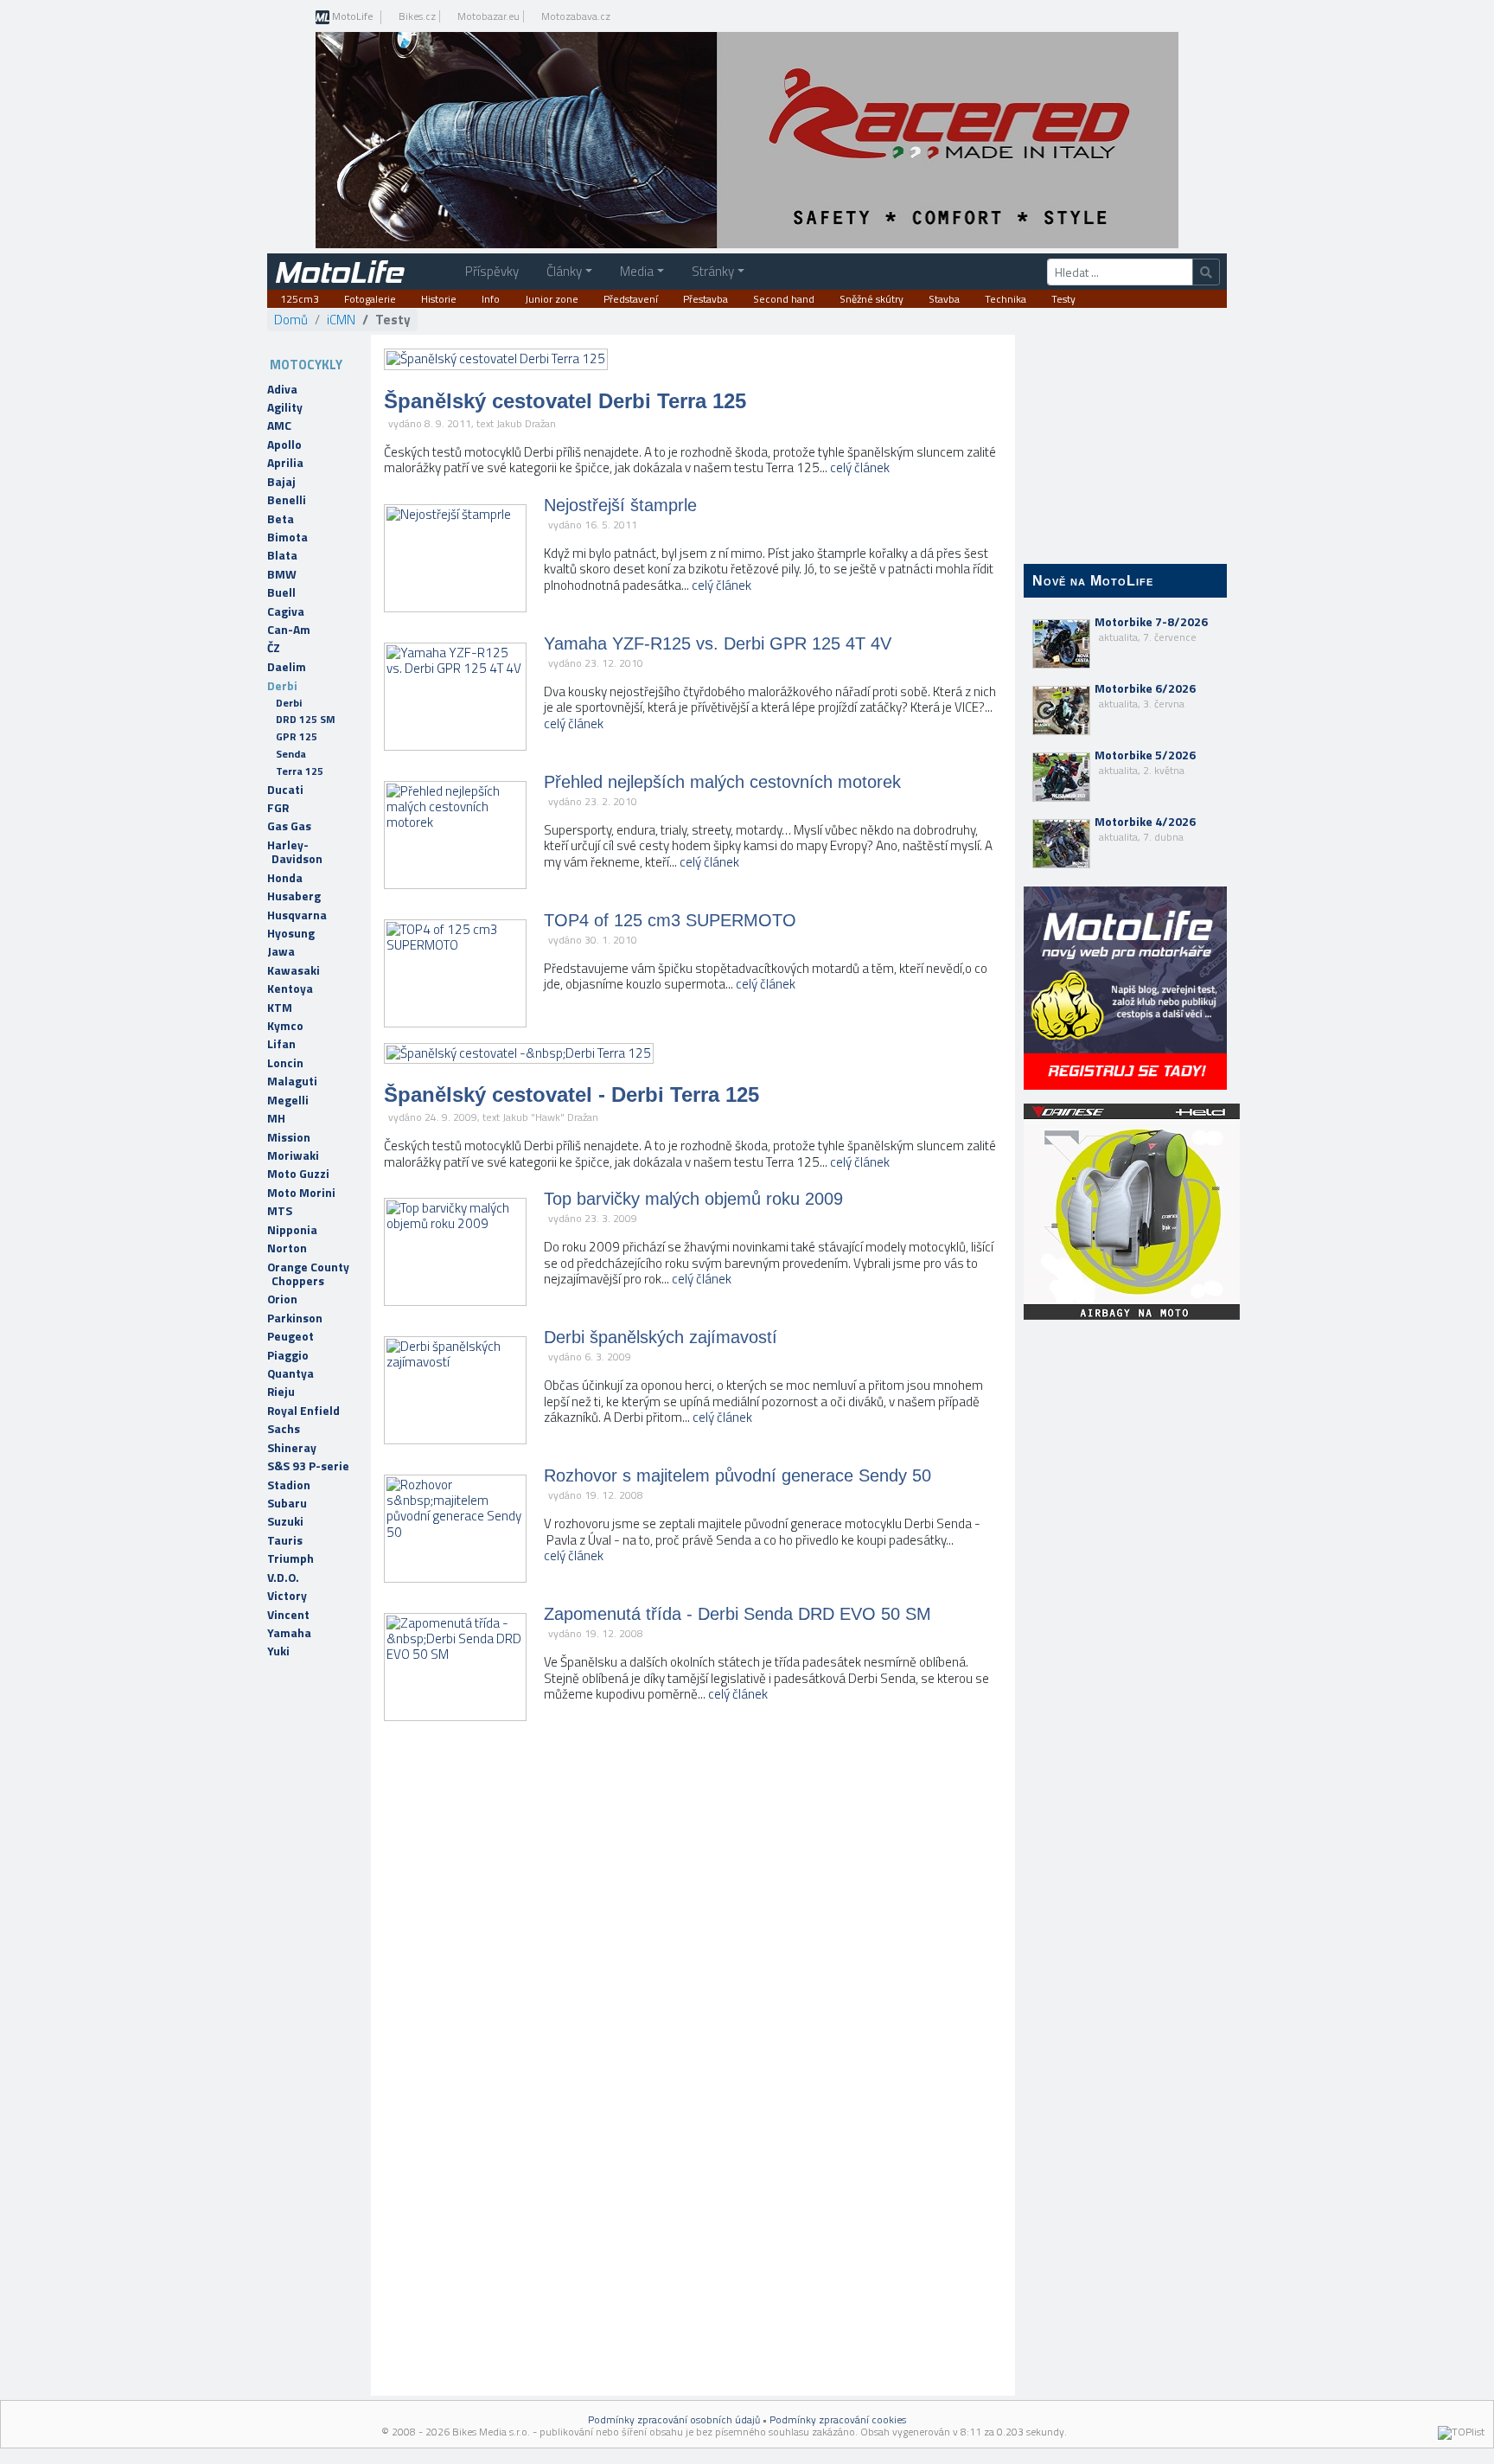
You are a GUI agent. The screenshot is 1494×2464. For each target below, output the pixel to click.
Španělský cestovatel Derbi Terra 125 (565, 401)
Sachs (284, 1429)
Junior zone (552, 299)
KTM (280, 1008)
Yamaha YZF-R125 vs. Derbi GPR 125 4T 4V (718, 643)
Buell (281, 592)
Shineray (292, 1448)
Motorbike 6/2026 (1145, 695)
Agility (285, 407)
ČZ (274, 648)
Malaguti (292, 1081)
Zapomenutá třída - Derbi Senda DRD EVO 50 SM (737, 1614)
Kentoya (290, 989)
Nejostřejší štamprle (620, 505)
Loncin (285, 1063)
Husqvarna (297, 915)
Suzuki (285, 1521)
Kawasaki (294, 970)
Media (637, 271)
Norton (287, 1248)
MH (276, 1118)
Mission (289, 1137)
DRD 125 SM (306, 719)
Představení (631, 299)
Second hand (784, 299)
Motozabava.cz (576, 16)
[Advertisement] (1125, 1609)
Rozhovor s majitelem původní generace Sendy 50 (737, 1475)
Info (491, 299)
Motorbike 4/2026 (1145, 829)
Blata (282, 555)
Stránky (713, 271)
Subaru (287, 1503)
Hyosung (291, 933)
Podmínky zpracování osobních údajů (674, 2419)
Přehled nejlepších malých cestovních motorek (722, 782)
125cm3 (300, 299)
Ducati (285, 790)
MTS (280, 1211)
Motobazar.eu (488, 16)
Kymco (285, 1026)
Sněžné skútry (871, 299)
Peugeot (290, 1336)
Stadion (289, 1485)
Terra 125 (300, 771)
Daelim (287, 667)
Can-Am (289, 630)
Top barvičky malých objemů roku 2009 (693, 1199)
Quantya (290, 1373)
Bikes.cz (417, 16)
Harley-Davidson (295, 852)
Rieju (281, 1392)
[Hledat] (1206, 272)
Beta (281, 519)
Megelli (288, 1100)
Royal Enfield (303, 1411)
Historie (439, 299)
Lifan (281, 1044)
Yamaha (289, 1633)
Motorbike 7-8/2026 (1151, 629)
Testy (1063, 299)
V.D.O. (283, 1578)
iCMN (341, 320)
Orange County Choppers (308, 1274)
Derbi (282, 686)
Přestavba (705, 299)
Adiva (282, 389)
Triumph (290, 1558)
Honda (285, 878)
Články (564, 271)
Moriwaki (293, 1155)
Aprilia (285, 463)
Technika (1006, 299)
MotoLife (351, 17)
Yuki (278, 1651)
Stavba (944, 299)
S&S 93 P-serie (308, 1466)
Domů (291, 320)
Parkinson (295, 1318)
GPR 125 (297, 736)
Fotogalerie (370, 299)
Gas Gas (289, 826)
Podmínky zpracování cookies (838, 2419)
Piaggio (288, 1355)
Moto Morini (301, 1193)
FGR (278, 808)
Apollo (284, 445)
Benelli (287, 500)
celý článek (860, 467)
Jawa (281, 951)
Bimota (287, 537)
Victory (287, 1596)
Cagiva (286, 611)
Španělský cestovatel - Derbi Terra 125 (571, 1094)
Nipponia (292, 1230)
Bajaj (281, 482)
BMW (282, 574)
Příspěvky (492, 271)
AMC (279, 426)
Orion (282, 1299)
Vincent (288, 1615)
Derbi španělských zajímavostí (661, 1337)
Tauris (285, 1540)
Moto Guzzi (298, 1174)
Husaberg (294, 896)
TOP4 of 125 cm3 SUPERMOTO (670, 920)
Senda (291, 754)
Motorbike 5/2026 (1145, 762)
